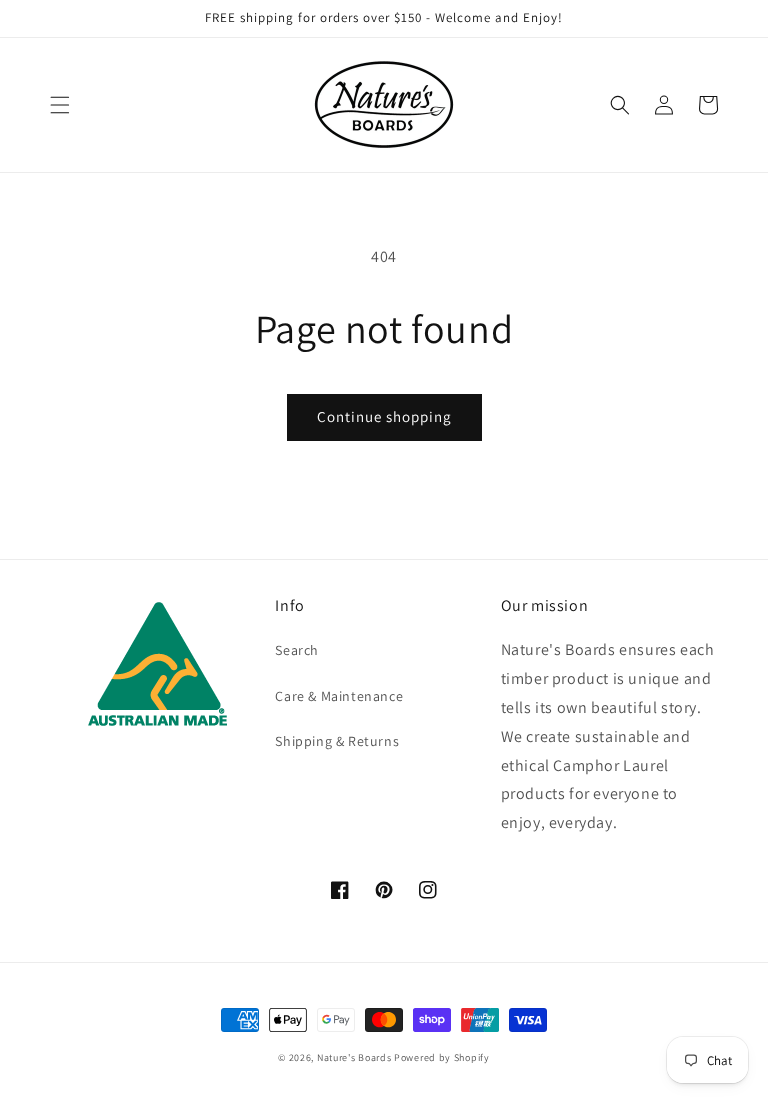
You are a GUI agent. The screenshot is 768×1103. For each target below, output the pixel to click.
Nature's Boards (354, 1057)
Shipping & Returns (337, 741)
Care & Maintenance (339, 696)
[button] (60, 105)
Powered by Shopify (442, 1057)
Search (297, 650)
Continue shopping (384, 416)
